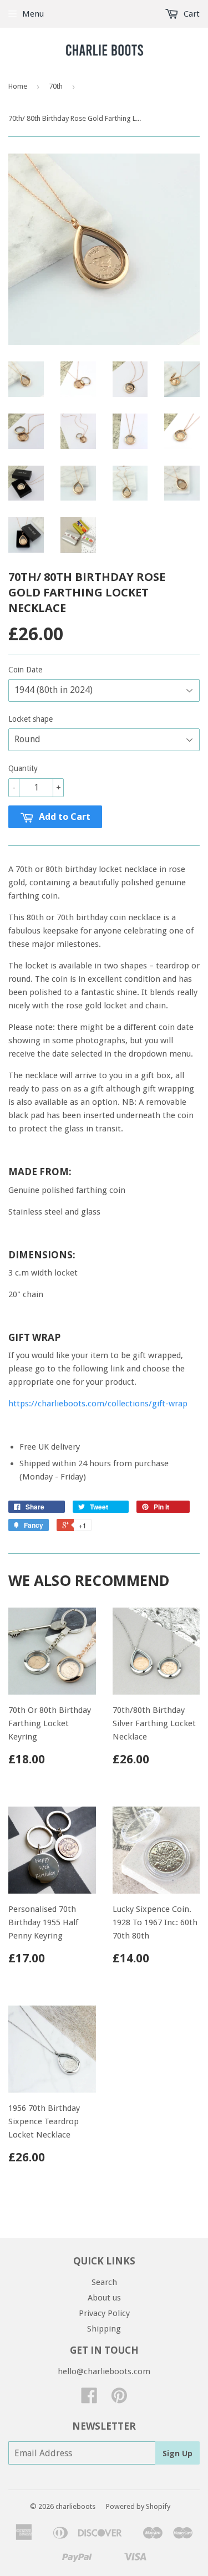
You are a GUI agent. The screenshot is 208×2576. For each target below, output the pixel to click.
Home (18, 86)
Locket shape (31, 719)
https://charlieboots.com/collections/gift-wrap (98, 1404)
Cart (191, 14)
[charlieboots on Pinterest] (119, 2399)
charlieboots (75, 2506)
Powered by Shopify (138, 2506)
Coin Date (25, 670)
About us (104, 2298)
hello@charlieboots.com (104, 2371)
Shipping (104, 2329)
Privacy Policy (104, 2313)
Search (104, 2282)
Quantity (23, 768)
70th (56, 86)
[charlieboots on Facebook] (89, 2399)
